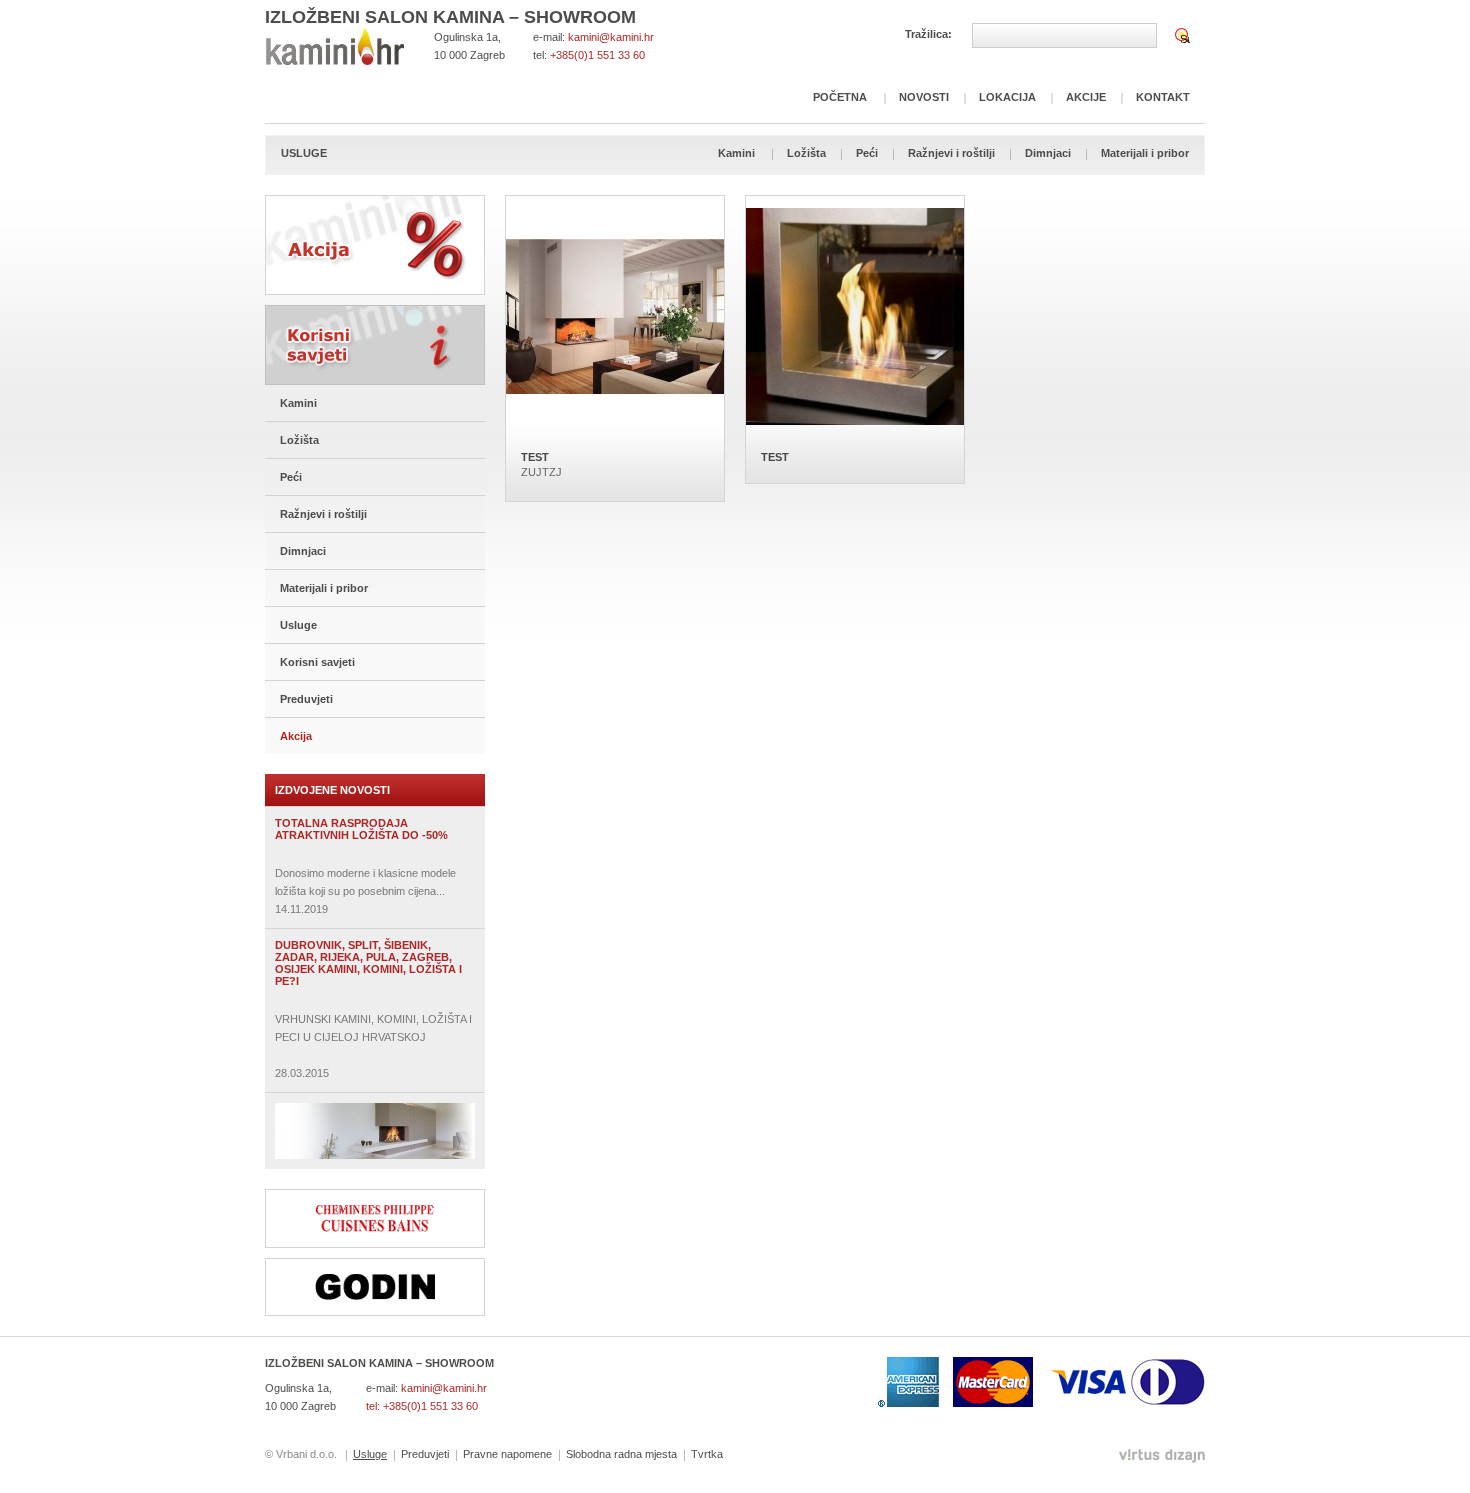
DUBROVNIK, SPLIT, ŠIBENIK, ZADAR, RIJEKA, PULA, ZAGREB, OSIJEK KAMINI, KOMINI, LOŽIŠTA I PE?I (368, 963)
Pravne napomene (507, 1454)
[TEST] (855, 316)
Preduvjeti (306, 699)
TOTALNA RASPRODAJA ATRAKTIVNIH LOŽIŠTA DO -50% (361, 829)
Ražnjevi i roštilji (951, 153)
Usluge (298, 625)
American (908, 1382)
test (535, 457)
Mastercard (993, 1382)
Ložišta (806, 153)
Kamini (736, 153)
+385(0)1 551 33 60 (597, 55)
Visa (1089, 1382)
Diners (1168, 1382)
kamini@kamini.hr (611, 37)
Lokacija (1007, 97)
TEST (775, 457)
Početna (840, 97)
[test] (615, 316)
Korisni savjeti (375, 345)
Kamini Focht (334, 46)
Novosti (924, 97)
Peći (867, 153)
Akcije (1086, 97)
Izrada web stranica (2, 1451)
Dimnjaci (1048, 153)
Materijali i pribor (1145, 153)
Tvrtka (707, 1454)
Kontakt (1163, 97)
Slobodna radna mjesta (621, 1454)
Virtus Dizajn (1162, 1456)
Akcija (375, 245)
